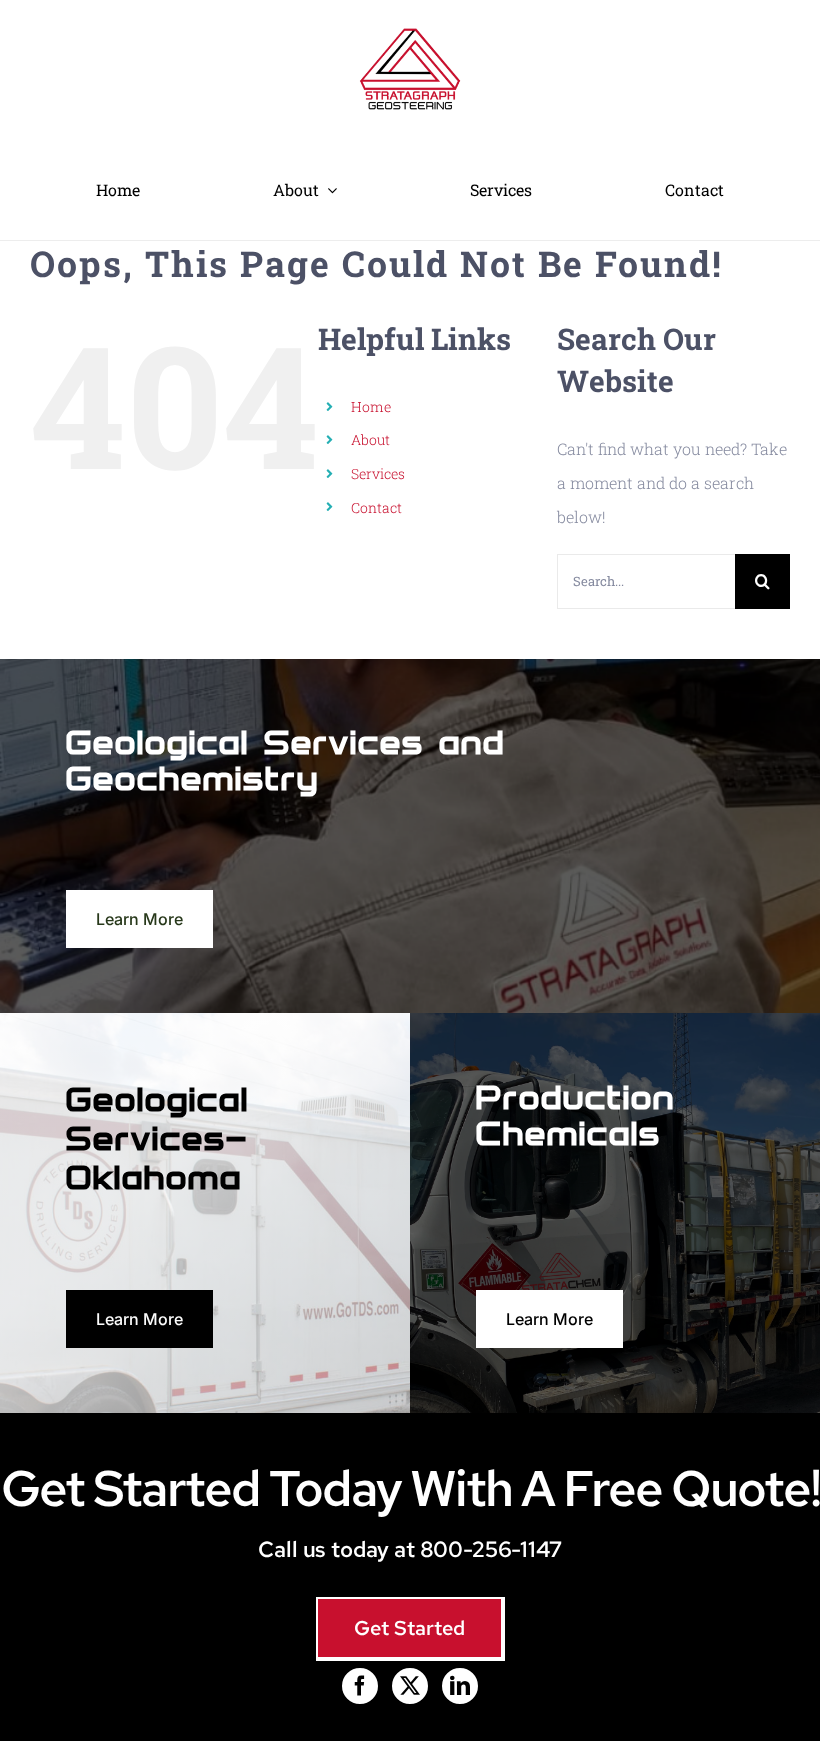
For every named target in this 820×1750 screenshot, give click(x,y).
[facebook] (360, 1686)
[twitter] (410, 1686)
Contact (376, 507)
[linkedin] (460, 1686)
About (370, 439)
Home (371, 406)
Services (378, 473)
